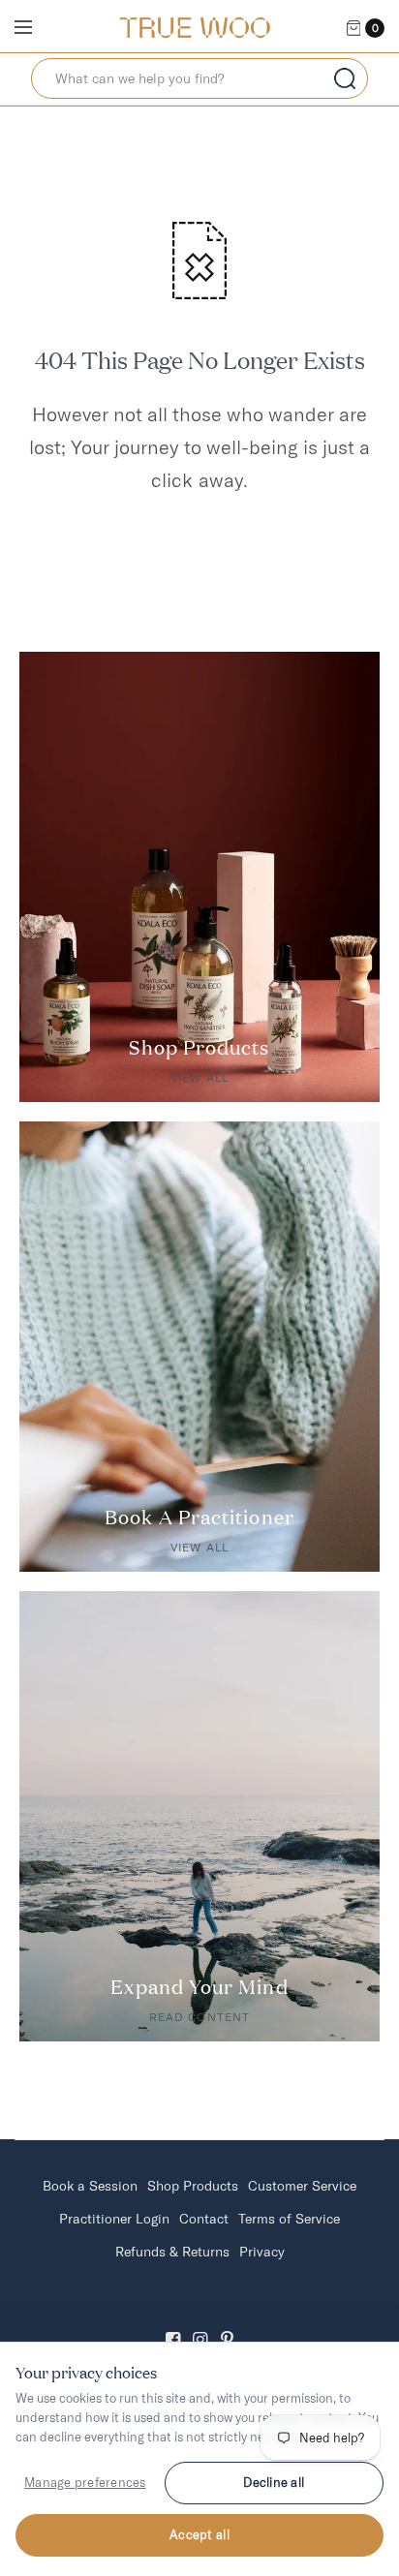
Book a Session (90, 2186)
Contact (204, 2219)
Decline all (274, 2482)
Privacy (262, 2252)
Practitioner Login (114, 2219)
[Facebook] (172, 2323)
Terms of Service (289, 2219)
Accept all (199, 2534)
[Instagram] (199, 2323)
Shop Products (193, 2186)
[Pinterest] (227, 2323)
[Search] (345, 78)
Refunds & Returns (172, 2252)
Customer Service (302, 2186)
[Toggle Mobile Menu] (36, 28)
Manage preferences (85, 2482)
